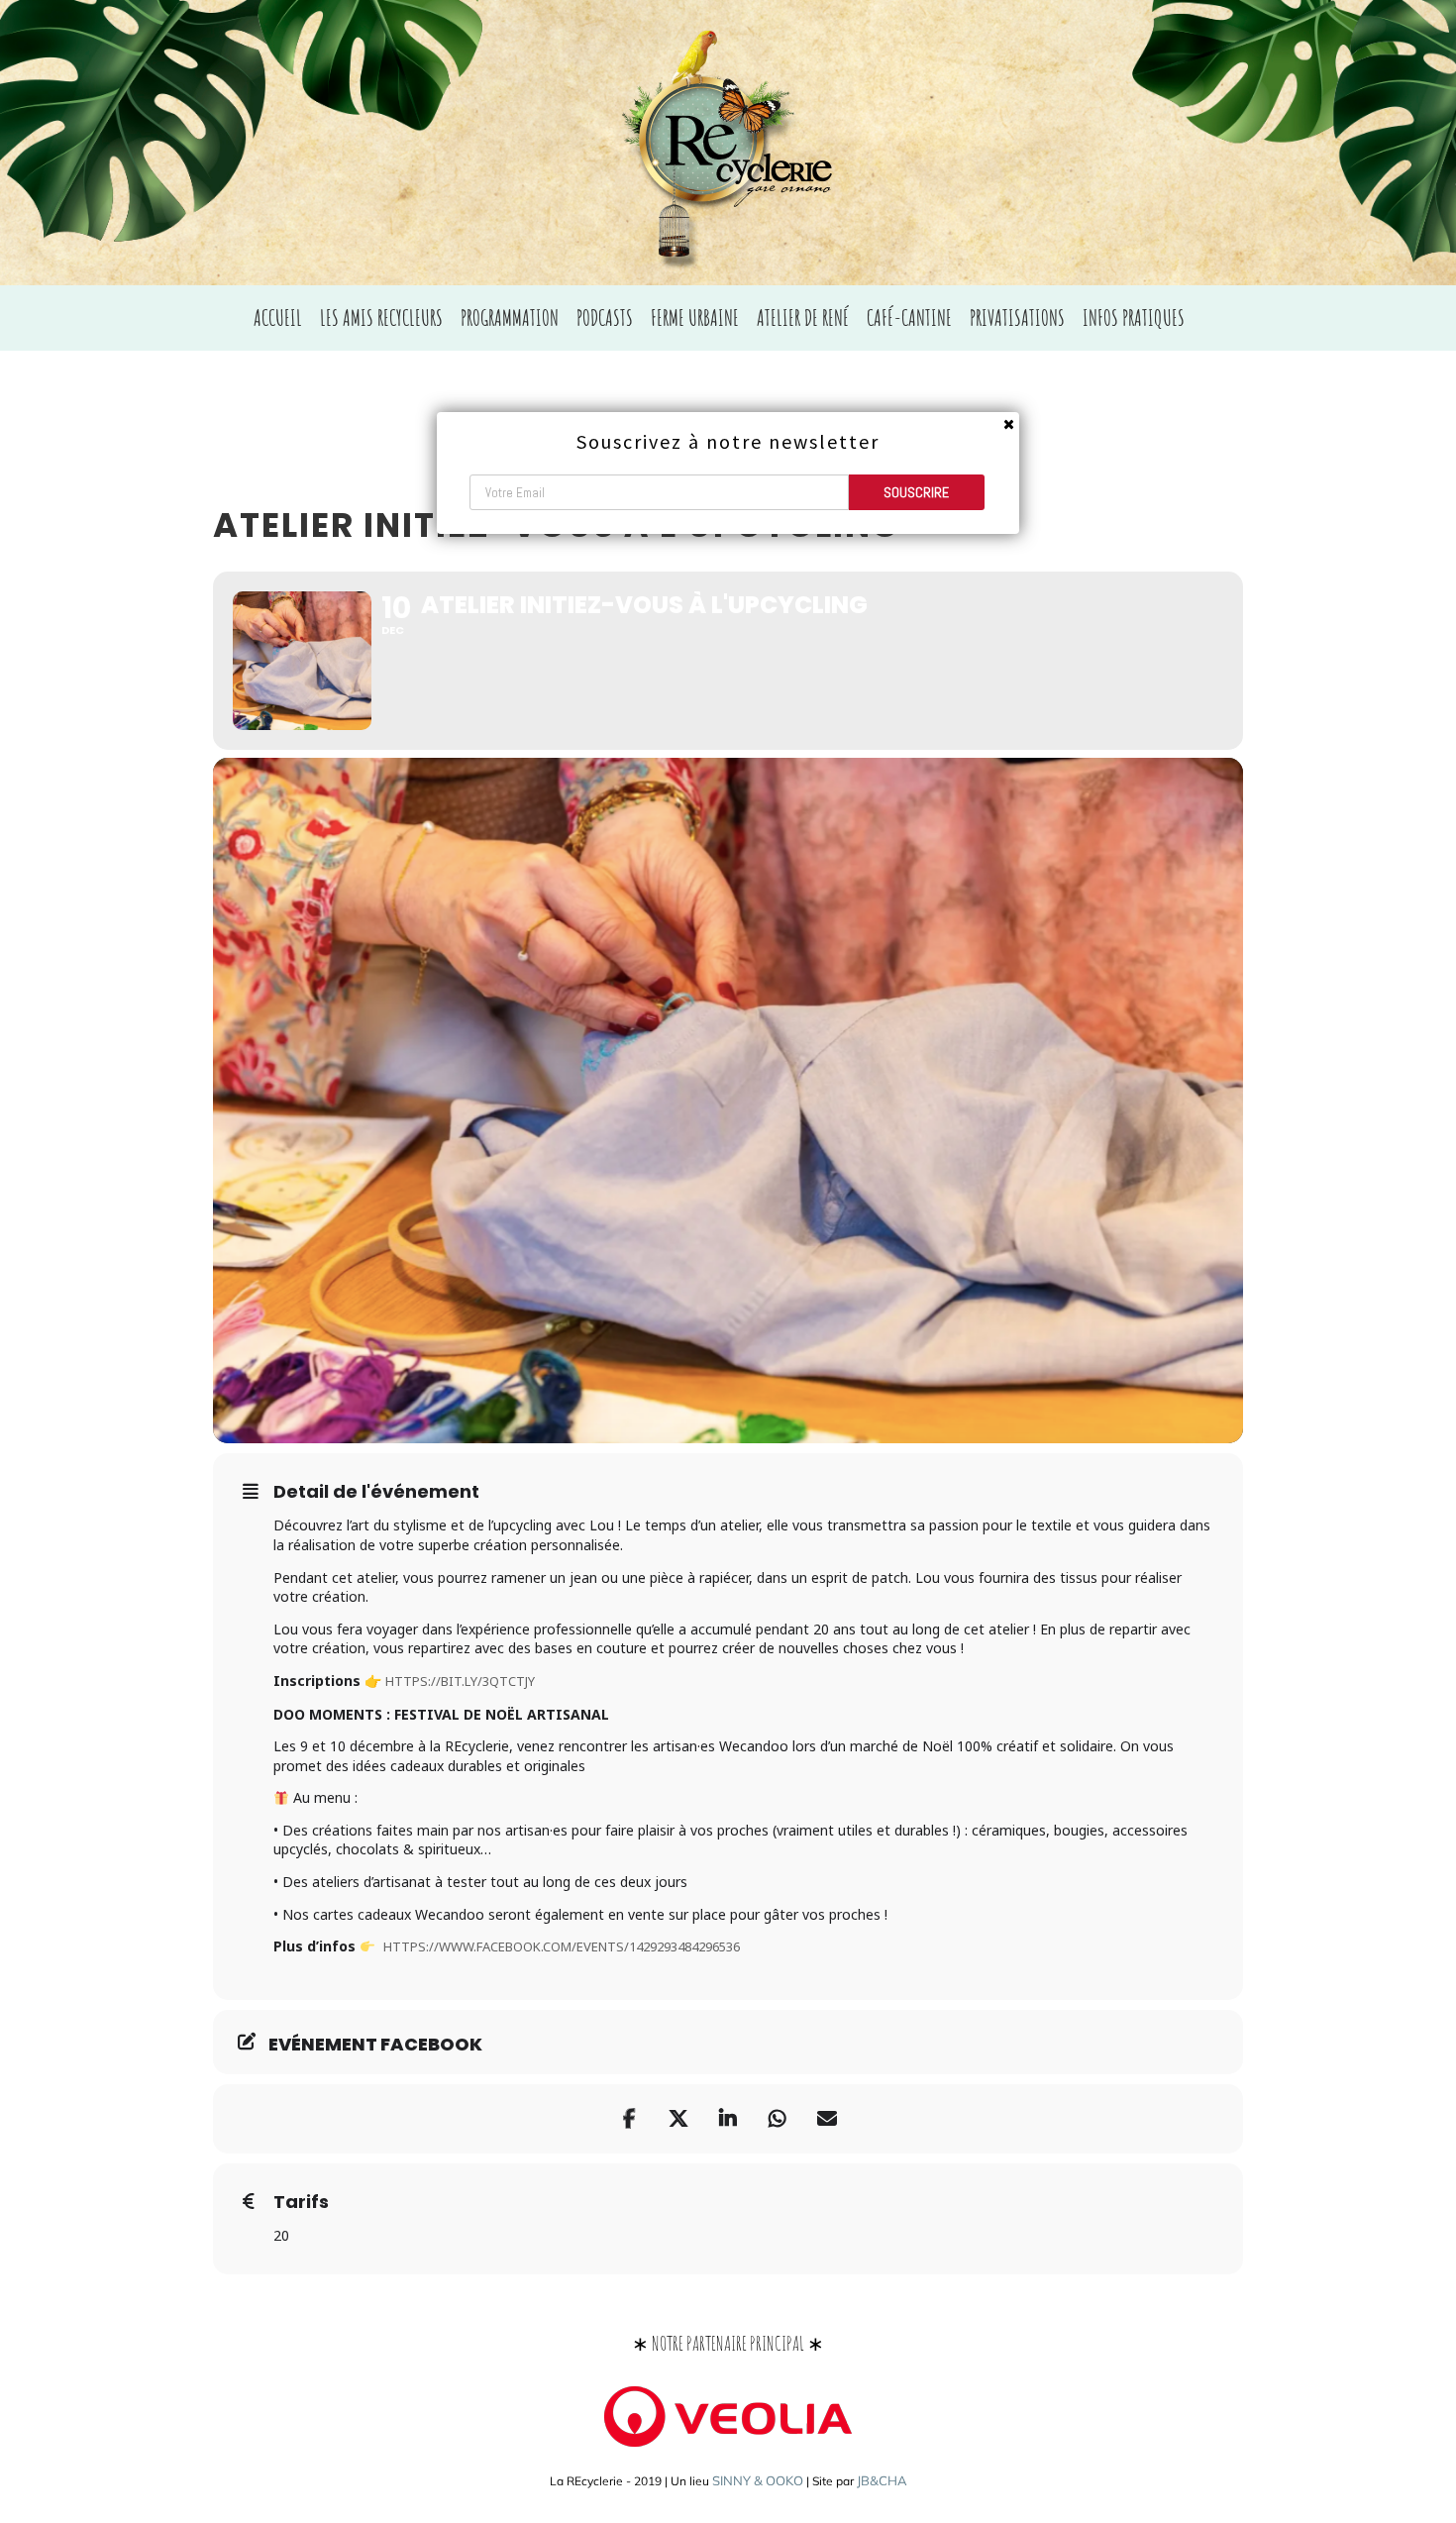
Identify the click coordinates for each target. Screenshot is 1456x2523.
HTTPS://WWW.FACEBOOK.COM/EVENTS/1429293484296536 (562, 1946)
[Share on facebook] (629, 2119)
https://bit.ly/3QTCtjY (460, 1681)
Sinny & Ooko (758, 2480)
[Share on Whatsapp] (778, 2119)
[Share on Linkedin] (728, 2119)
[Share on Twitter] (678, 2119)
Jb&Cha (882, 2480)
